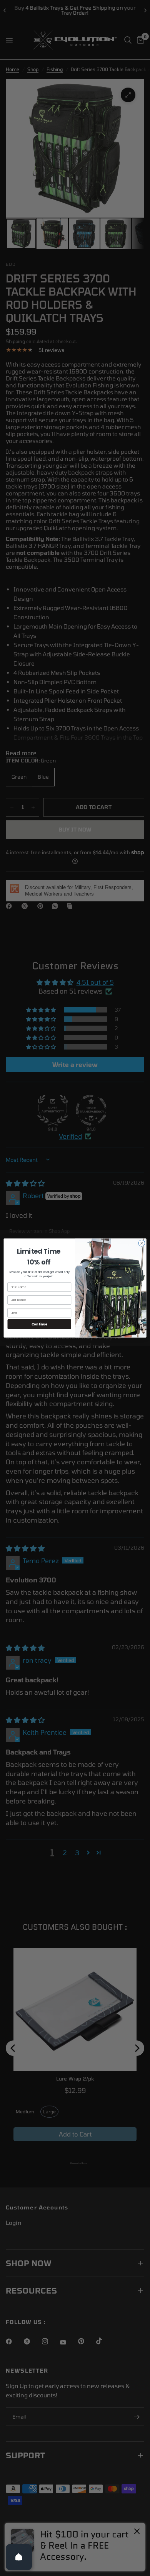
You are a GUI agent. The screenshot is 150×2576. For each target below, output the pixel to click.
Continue (39, 1324)
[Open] (19, 2557)
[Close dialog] (142, 1243)
